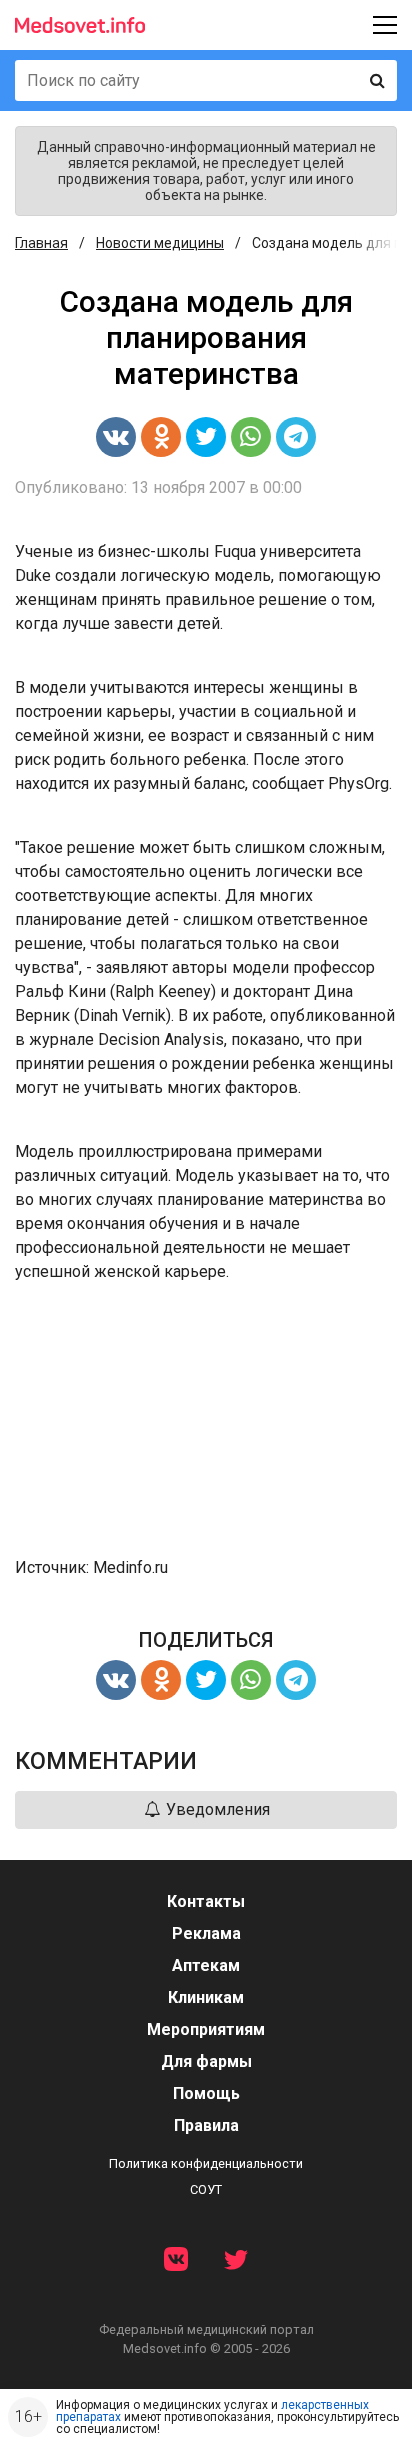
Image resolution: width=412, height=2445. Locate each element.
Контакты (206, 1901)
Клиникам (206, 1997)
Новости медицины (160, 243)
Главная (41, 243)
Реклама (206, 1933)
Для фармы (206, 2061)
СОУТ (206, 2189)
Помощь (206, 2093)
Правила (206, 2125)
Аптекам (206, 1965)
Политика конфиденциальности (206, 2163)
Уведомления (216, 1809)
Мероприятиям (206, 2029)
